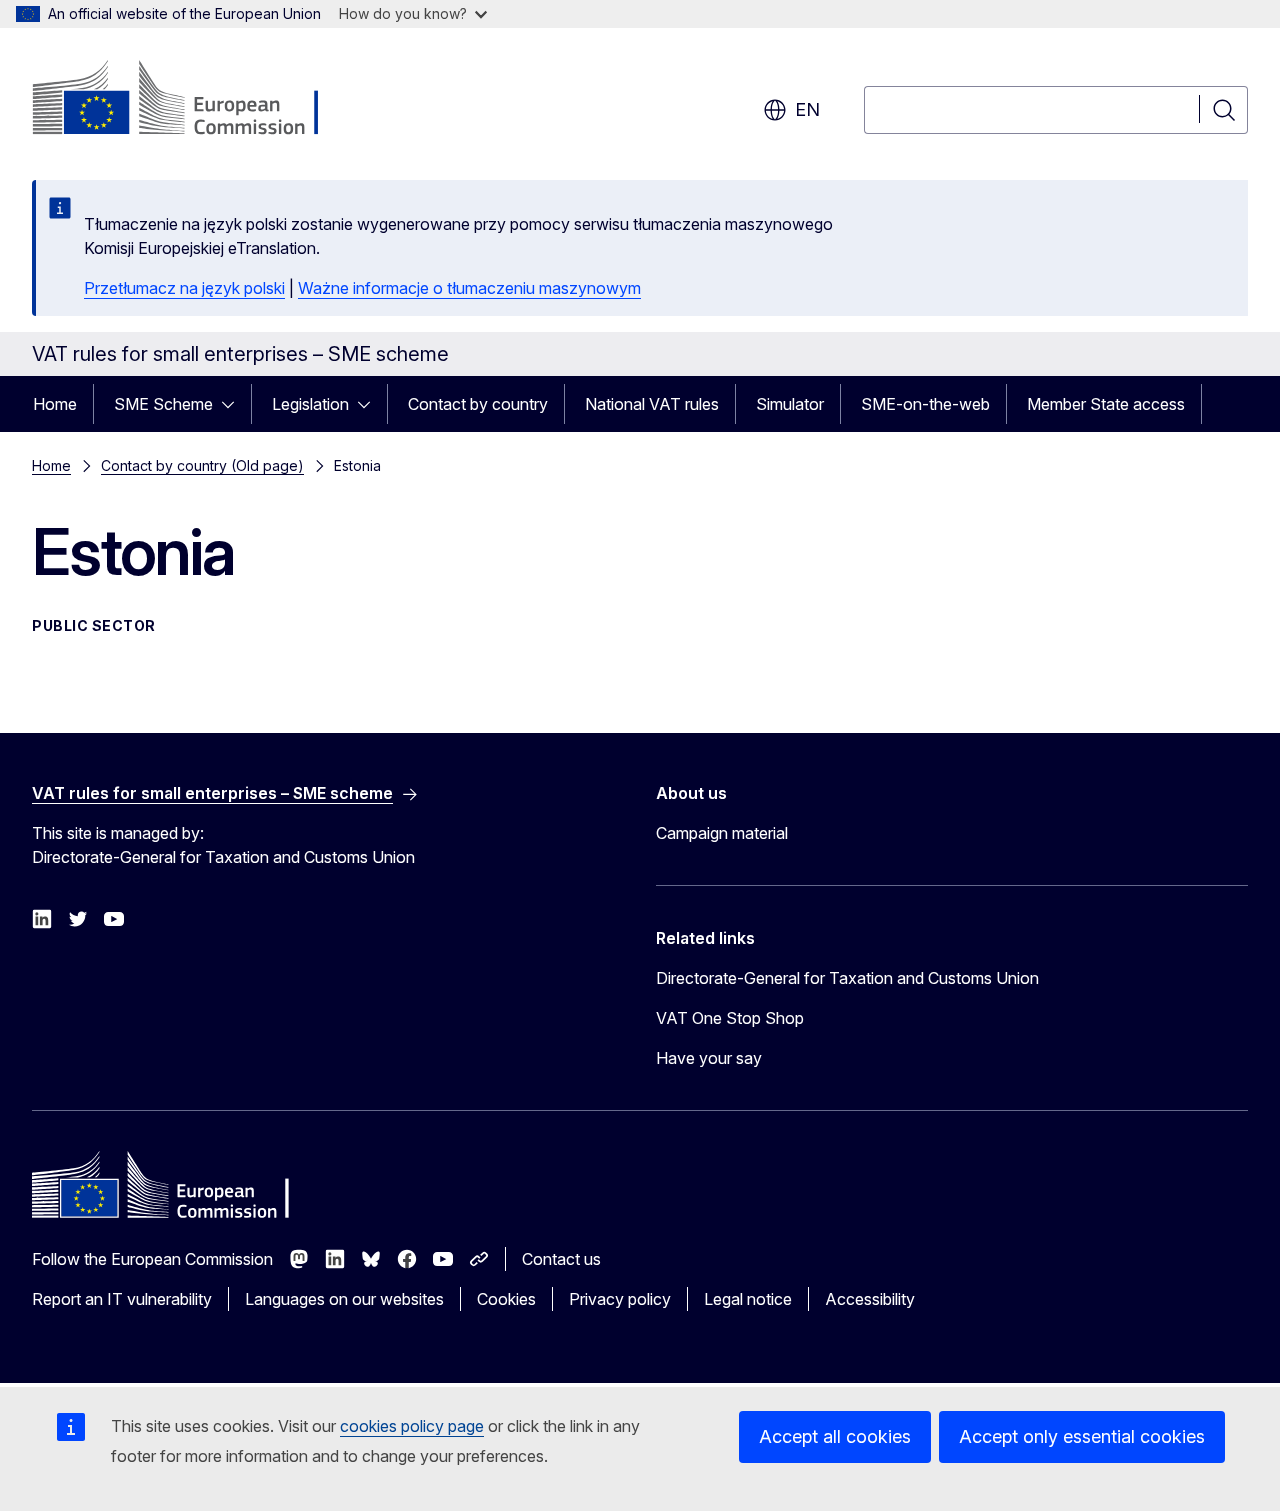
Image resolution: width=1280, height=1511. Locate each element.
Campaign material (722, 833)
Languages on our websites (344, 1299)
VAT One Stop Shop (730, 1018)
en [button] (807, 109)
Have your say (709, 1058)
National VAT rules (652, 404)
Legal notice (748, 1299)
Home (55, 404)
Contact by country (478, 404)
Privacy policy (620, 1299)
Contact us (561, 1259)
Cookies (506, 1299)
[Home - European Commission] (193, 100)
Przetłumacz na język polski (184, 288)
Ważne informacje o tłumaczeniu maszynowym (469, 288)
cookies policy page (412, 1426)
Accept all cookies (835, 1436)
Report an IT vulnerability (122, 1299)
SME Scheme (163, 404)
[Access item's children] (234, 404)
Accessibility (870, 1299)
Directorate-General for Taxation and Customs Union (847, 978)
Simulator (790, 404)
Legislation (310, 404)
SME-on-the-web (925, 404)
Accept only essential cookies (1082, 1436)
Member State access (1106, 404)
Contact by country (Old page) (202, 465)
